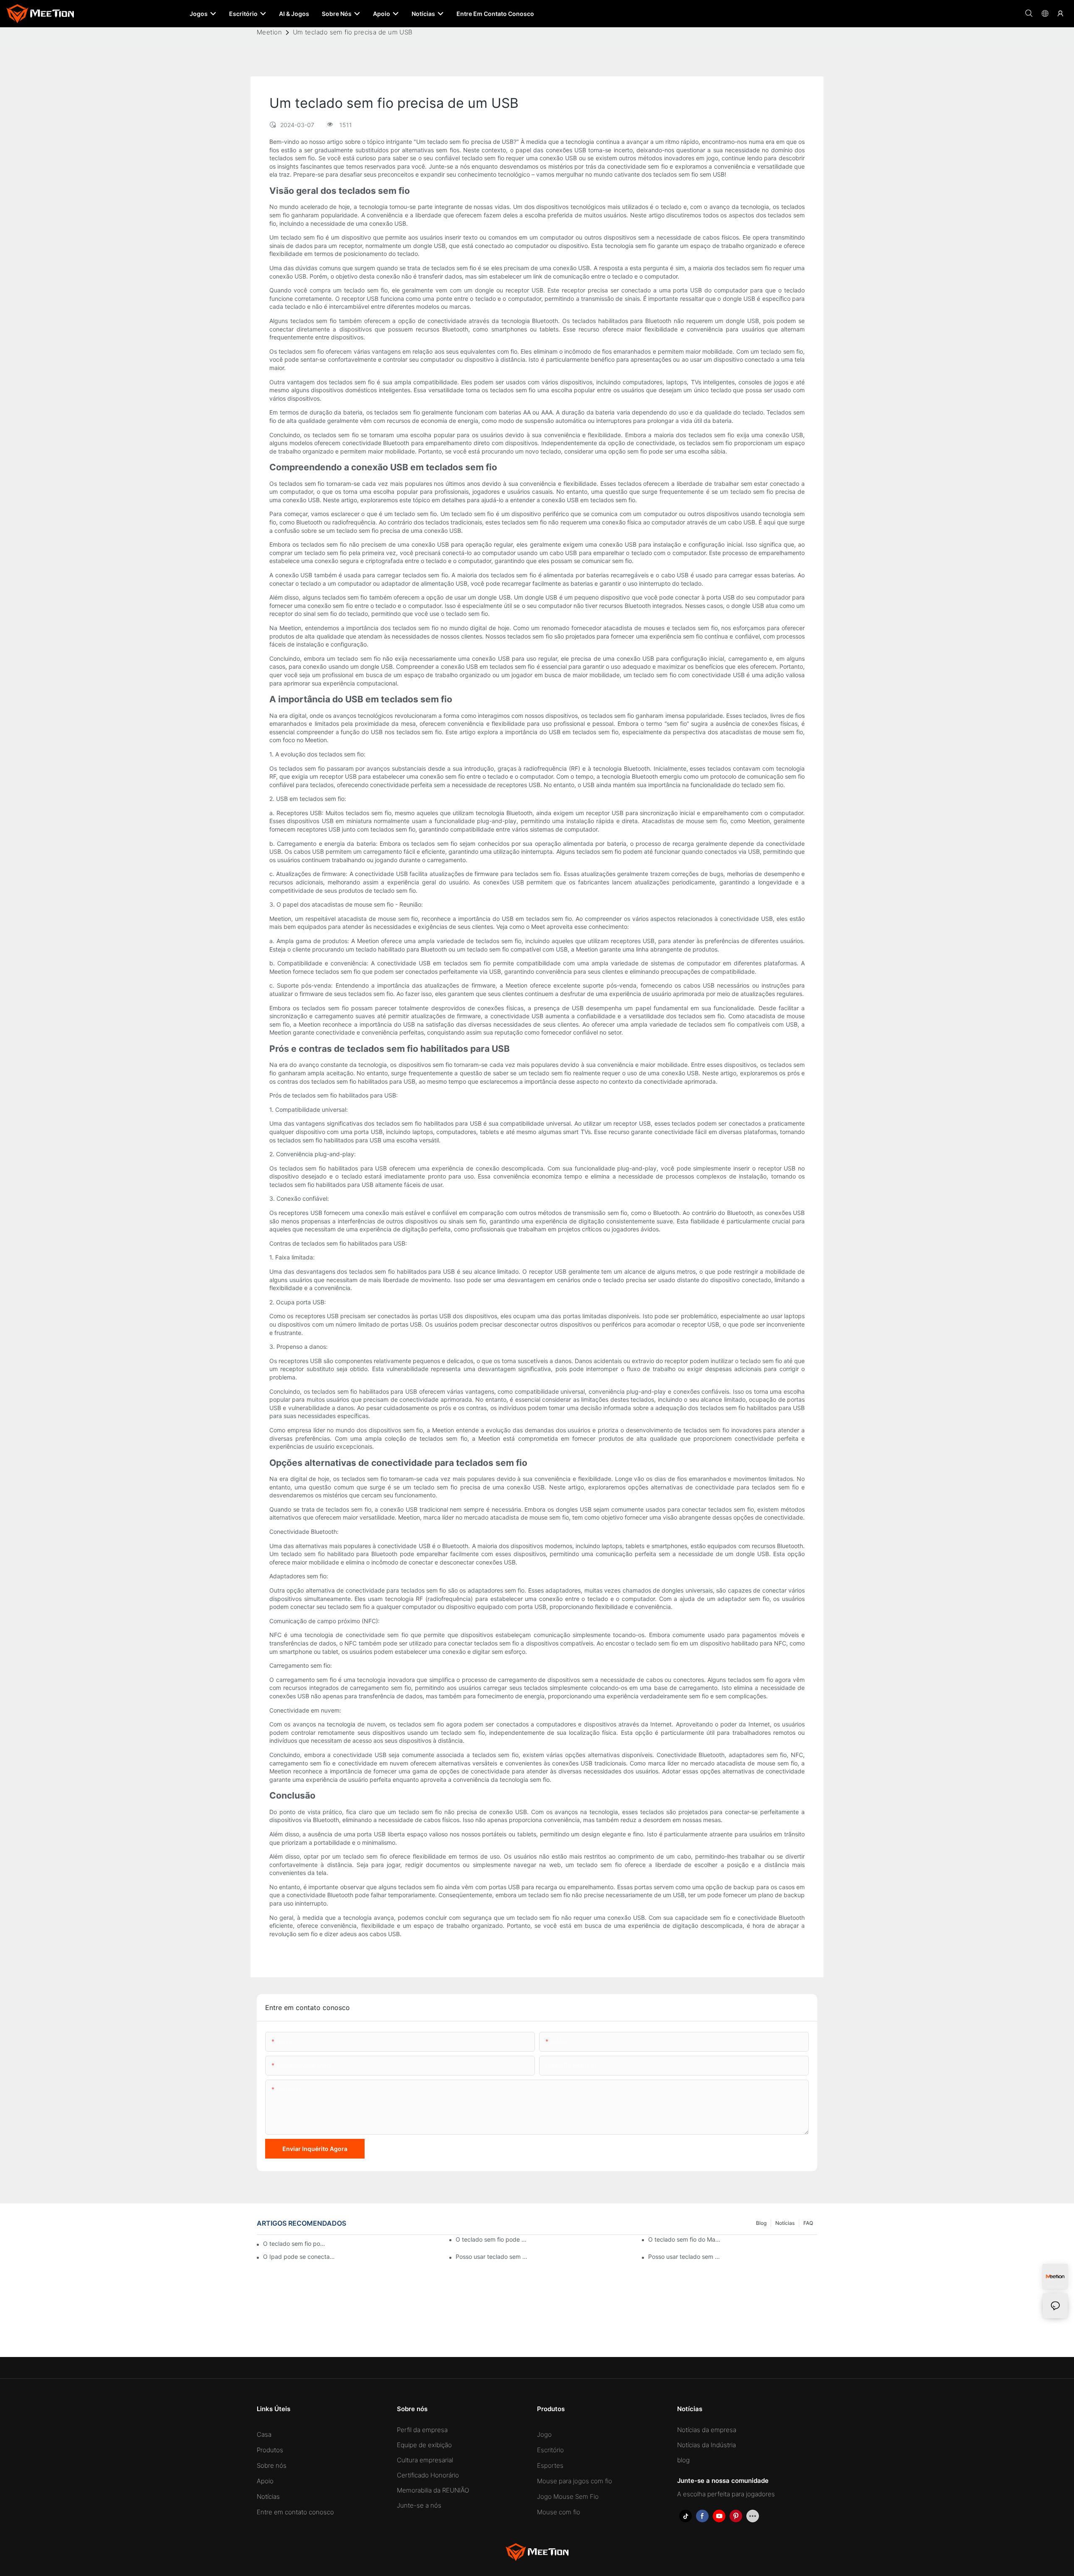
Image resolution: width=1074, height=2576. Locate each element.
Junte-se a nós (419, 2505)
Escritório (550, 2450)
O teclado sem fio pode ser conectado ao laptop (295, 2244)
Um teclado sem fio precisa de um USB (353, 32)
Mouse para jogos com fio (575, 2481)
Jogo (544, 2434)
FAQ (808, 2223)
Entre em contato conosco (295, 2512)
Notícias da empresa (707, 2430)
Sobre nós (272, 2465)
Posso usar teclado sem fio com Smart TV (492, 2257)
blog (761, 2223)
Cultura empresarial (425, 2460)
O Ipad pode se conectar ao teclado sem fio (300, 2257)
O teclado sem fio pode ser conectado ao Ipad (492, 2239)
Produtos (270, 2450)
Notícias (785, 2223)
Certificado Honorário (428, 2475)
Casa (264, 2434)
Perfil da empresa (422, 2430)
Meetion (269, 32)
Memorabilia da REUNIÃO (433, 2490)
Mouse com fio (559, 2512)
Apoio (265, 2481)
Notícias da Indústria (706, 2445)
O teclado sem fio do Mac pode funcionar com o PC (685, 2239)
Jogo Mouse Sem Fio (568, 2496)
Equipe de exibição (424, 2445)
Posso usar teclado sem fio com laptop (685, 2257)
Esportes (550, 2465)
